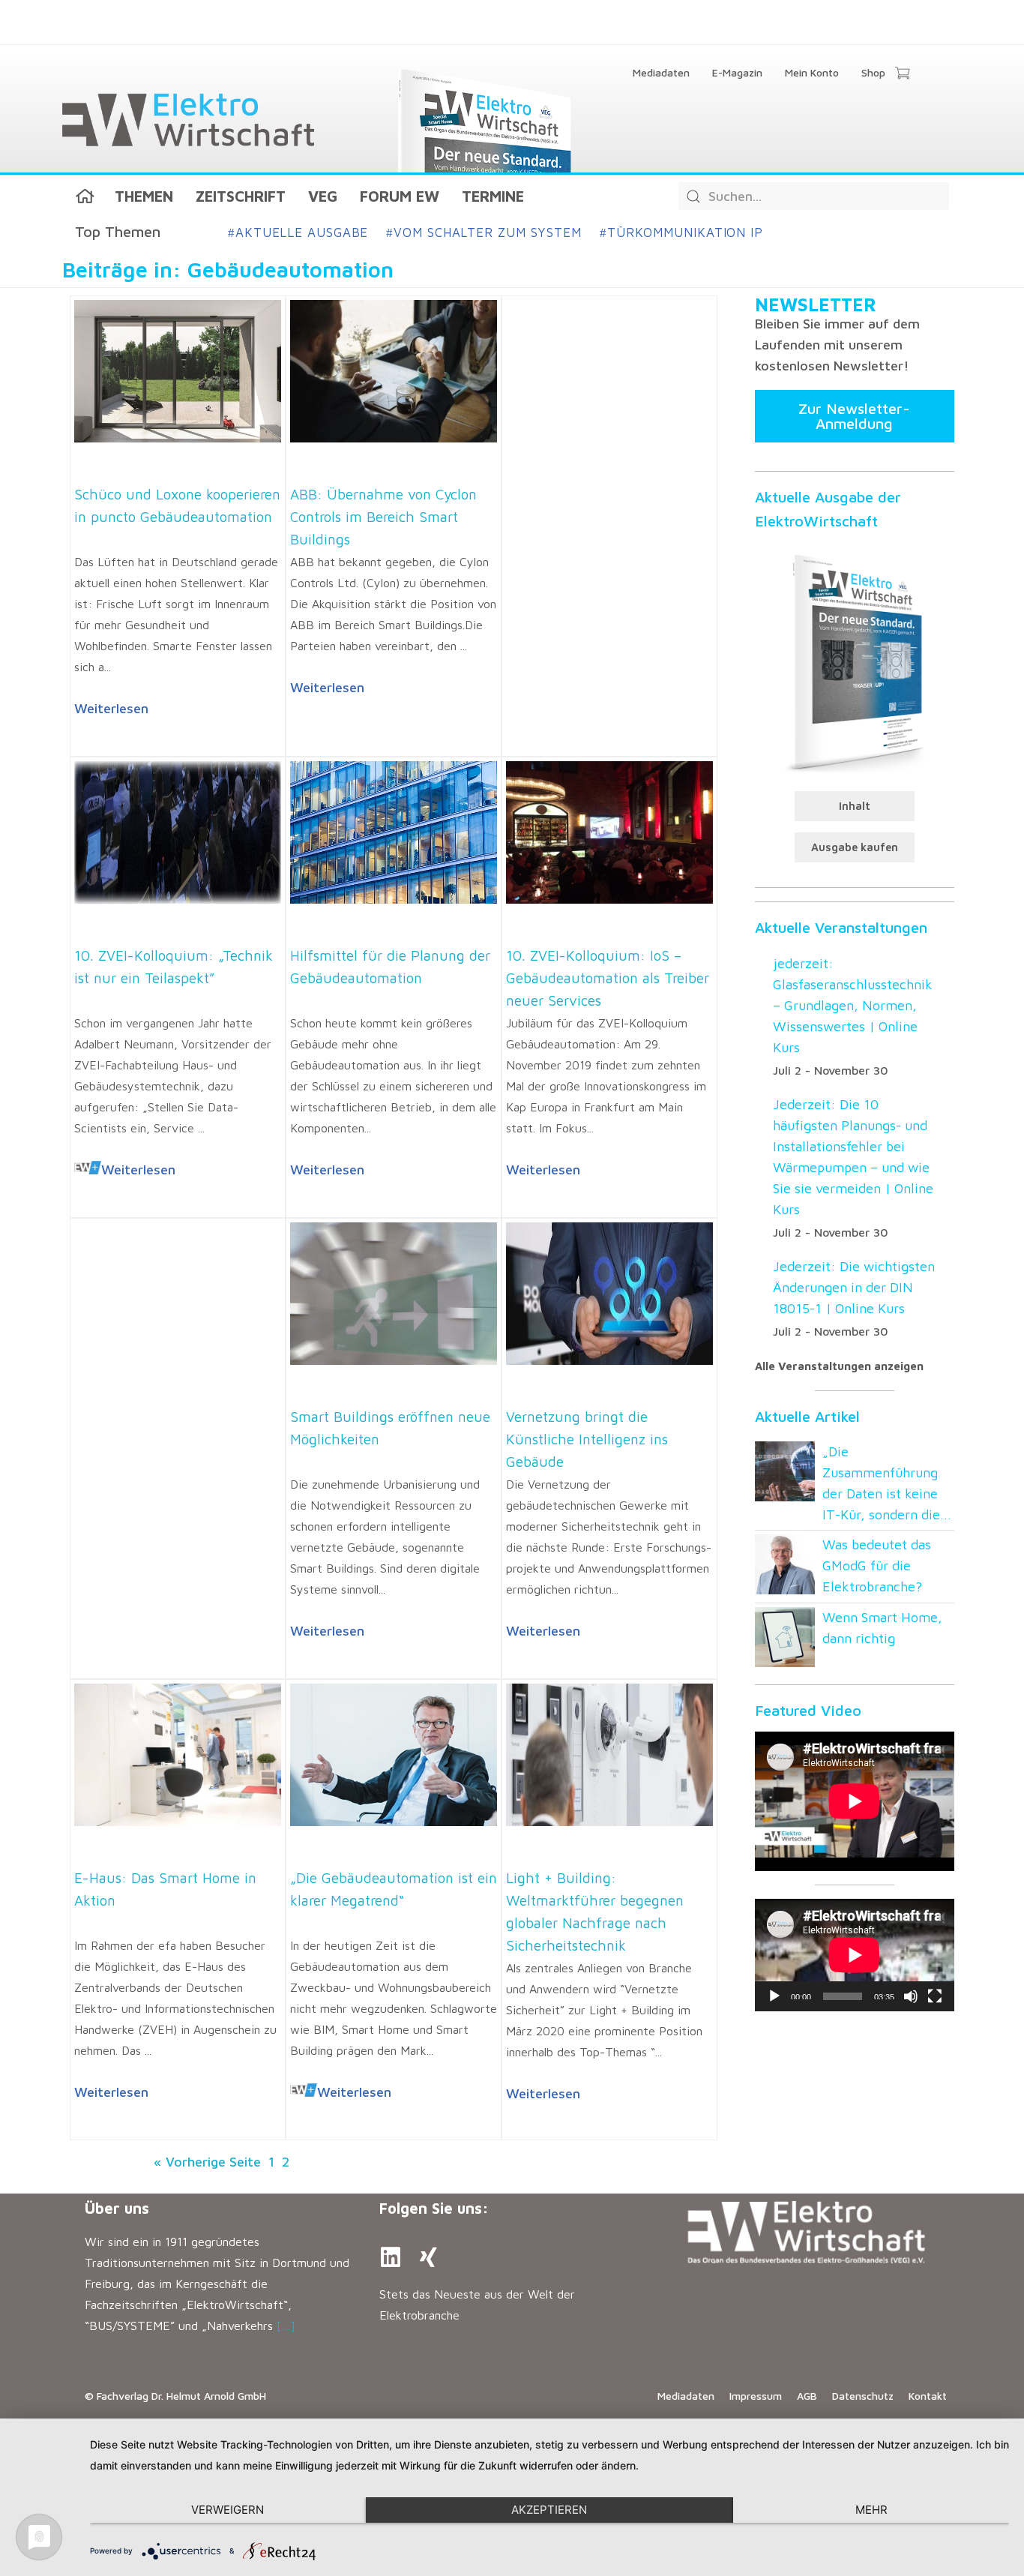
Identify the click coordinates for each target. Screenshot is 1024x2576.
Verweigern (228, 2510)
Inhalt (855, 806)
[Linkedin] (391, 2257)
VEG (323, 196)
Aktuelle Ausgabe (298, 232)
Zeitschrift (241, 196)
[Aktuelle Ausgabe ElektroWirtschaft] (855, 661)
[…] (286, 2326)
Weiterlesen (111, 708)
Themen (144, 196)
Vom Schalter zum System (484, 232)
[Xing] (428, 2257)
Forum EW (400, 196)
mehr (871, 2510)
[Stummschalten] (911, 1996)
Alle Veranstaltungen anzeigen (839, 1366)
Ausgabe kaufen (855, 847)
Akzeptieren (549, 2510)
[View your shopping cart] (902, 74)
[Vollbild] (935, 1996)
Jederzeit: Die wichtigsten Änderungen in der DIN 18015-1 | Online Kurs (854, 1287)
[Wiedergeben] (774, 1996)
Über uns (117, 2208)
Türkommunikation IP (681, 232)
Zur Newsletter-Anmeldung (854, 416)
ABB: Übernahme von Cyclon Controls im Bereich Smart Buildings (383, 517)
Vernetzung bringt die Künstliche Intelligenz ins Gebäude (587, 1439)
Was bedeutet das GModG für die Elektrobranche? (877, 1565)
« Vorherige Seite (207, 2162)
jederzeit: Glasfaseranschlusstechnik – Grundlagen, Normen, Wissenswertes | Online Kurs (853, 1005)
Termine (493, 196)
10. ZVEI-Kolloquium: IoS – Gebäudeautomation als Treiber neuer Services (608, 978)
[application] (855, 1955)
